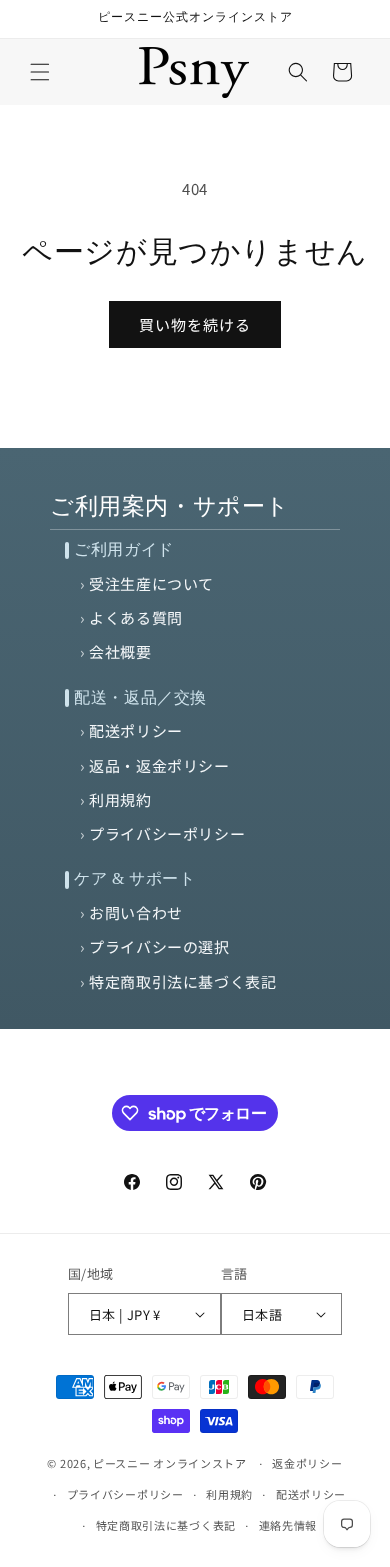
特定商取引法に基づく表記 (182, 981)
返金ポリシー (307, 1463)
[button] (40, 72)
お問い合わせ (136, 912)
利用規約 (120, 799)
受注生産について (151, 583)
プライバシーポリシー (167, 833)
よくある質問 (136, 617)
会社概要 (120, 651)
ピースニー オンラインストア (170, 1463)
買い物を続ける (195, 324)
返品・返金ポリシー (159, 765)
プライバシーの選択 (159, 946)
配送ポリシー (136, 730)
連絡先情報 (288, 1525)
